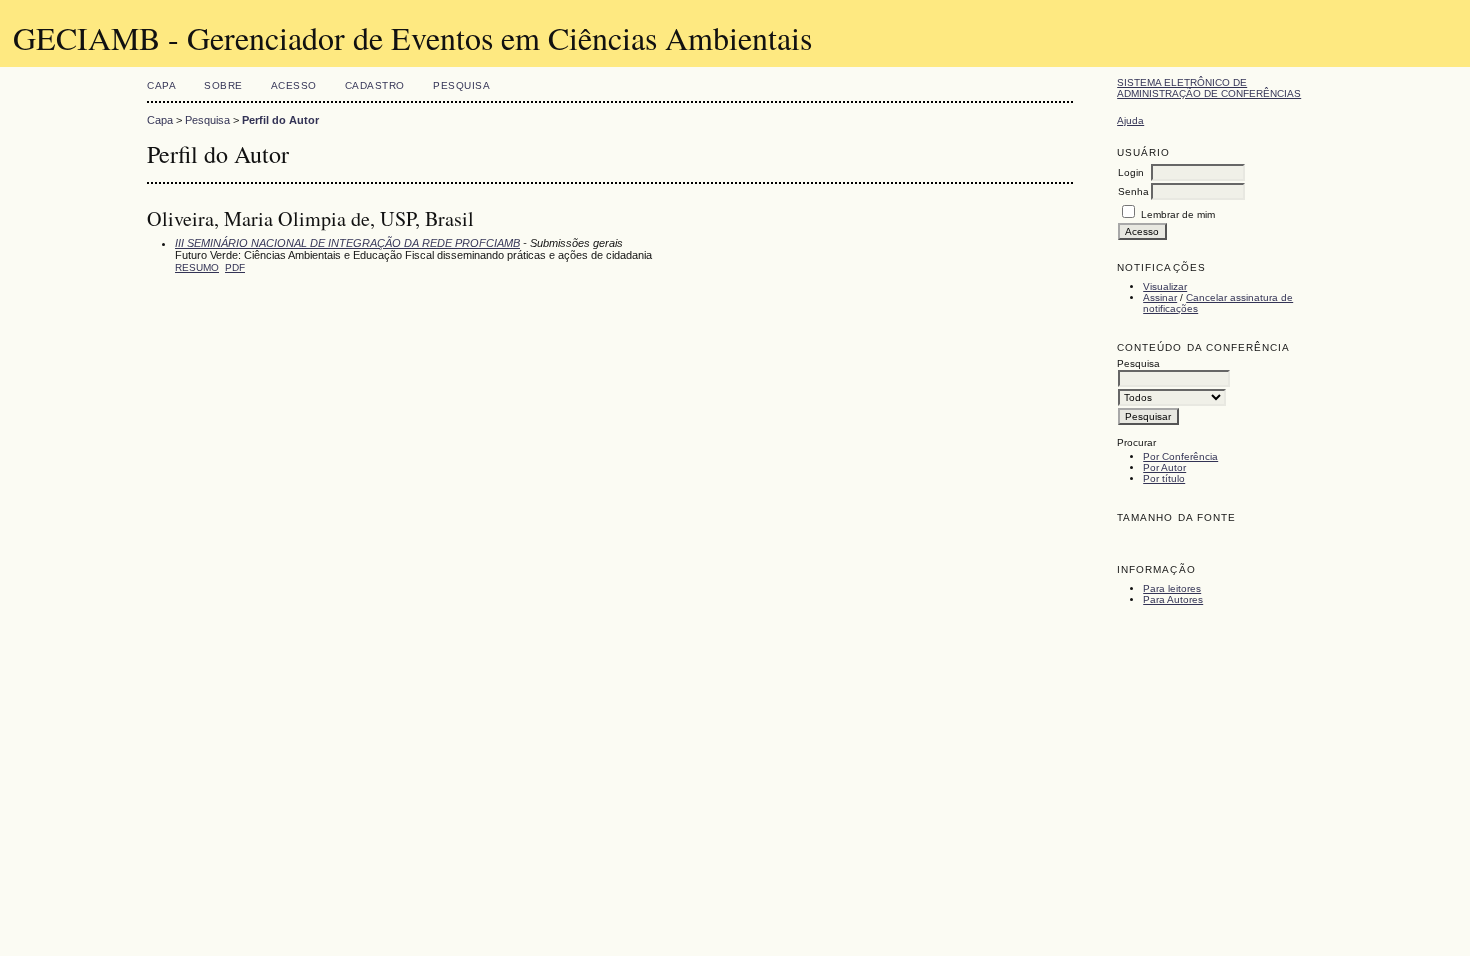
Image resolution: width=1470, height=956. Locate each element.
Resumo (197, 267)
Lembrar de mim (1178, 214)
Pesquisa (461, 85)
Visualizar (1165, 286)
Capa (161, 85)
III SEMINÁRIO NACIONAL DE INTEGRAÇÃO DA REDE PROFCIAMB (347, 243)
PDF (235, 267)
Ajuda (1130, 120)
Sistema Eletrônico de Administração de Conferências (1209, 88)
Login (1131, 172)
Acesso (294, 85)
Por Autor (1164, 467)
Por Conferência (1180, 456)
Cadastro (375, 85)
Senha (1133, 191)
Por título (1164, 478)
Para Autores (1173, 599)
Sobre (223, 85)
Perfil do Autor (280, 120)
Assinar (1160, 297)
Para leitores (1172, 588)
